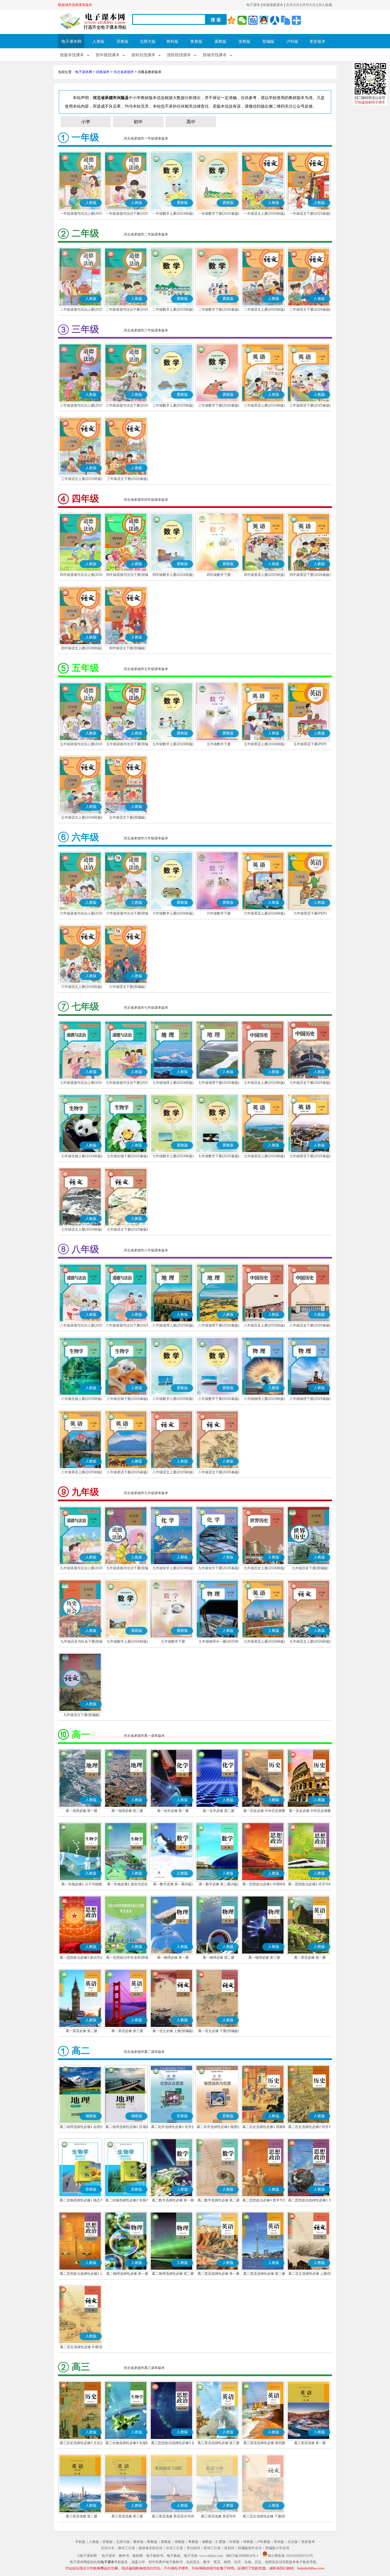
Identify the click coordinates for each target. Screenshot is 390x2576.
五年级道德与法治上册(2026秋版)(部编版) (82, 745)
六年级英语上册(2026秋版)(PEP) (264, 914)
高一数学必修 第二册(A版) (219, 1884)
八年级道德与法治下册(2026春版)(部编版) (127, 1326)
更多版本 (317, 42)
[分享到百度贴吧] (253, 20)
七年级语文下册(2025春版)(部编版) (127, 1230)
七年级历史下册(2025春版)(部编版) (310, 1083)
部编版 (268, 42)
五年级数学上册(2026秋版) (173, 744)
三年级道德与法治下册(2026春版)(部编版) (127, 406)
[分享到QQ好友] (264, 20)
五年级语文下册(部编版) (127, 817)
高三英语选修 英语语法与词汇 (173, 2517)
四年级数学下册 (219, 575)
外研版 (234, 2542)
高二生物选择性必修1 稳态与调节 (82, 2201)
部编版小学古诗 (277, 2548)
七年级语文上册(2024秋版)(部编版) (82, 1230)
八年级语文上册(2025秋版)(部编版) (173, 1473)
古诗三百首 (174, 2548)
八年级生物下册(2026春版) (127, 1399)
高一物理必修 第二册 (219, 1958)
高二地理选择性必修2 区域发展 (127, 2127)
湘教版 (207, 2542)
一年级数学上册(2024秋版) (173, 214)
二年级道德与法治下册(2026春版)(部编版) (127, 310)
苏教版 (122, 42)
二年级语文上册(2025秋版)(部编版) (264, 310)
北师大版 (148, 42)
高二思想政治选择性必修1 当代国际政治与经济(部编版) (310, 2201)
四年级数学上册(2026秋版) (173, 575)
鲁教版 (196, 42)
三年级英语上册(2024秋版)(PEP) (264, 406)
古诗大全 (293, 5)
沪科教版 (264, 2542)
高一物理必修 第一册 (173, 1958)
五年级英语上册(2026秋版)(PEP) (264, 745)
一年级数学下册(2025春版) (219, 214)
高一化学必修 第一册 (173, 1811)
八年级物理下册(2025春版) (310, 1399)
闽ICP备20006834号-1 (242, 2556)
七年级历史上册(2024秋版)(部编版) (264, 1083)
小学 (86, 122)
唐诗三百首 (126, 2548)
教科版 (172, 42)
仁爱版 (221, 2542)
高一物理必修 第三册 (264, 1958)
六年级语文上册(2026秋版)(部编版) (82, 987)
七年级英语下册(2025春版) (310, 1156)
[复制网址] (286, 20)
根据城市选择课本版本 (75, 5)
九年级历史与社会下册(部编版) (82, 1642)
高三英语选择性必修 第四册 (264, 2443)
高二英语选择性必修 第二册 (264, 2274)
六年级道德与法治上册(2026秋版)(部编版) (82, 914)
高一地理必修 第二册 (127, 1811)
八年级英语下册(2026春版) (127, 1472)
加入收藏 (325, 5)
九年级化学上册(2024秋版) (173, 1568)
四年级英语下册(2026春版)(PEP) (310, 575)
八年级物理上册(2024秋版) (264, 1399)
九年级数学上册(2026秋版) (127, 1641)
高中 (191, 122)
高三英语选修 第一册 (310, 2443)
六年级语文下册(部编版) (127, 987)
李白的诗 (193, 2548)
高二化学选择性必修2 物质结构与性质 (219, 2127)
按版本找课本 (72, 55)
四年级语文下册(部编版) (127, 648)
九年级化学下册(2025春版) (219, 1568)
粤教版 (193, 2542)
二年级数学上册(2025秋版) (173, 310)
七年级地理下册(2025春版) (219, 1083)
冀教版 (220, 42)
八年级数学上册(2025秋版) (173, 1399)
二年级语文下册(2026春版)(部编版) (310, 310)
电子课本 (253, 5)
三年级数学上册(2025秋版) (173, 405)
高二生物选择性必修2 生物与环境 (127, 2201)
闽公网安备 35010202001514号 (291, 2556)
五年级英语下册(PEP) (310, 744)
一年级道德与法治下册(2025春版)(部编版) (127, 214)
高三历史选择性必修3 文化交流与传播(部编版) (82, 2444)
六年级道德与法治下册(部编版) (127, 914)
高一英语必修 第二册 (82, 2031)
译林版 (248, 2542)
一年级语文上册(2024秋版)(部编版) (264, 214)
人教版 (98, 42)
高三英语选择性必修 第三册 (219, 2443)
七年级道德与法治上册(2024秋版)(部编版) (82, 1083)
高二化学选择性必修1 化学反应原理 (173, 2127)
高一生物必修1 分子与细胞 (82, 1884)
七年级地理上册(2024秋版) (173, 1083)
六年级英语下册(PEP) (310, 913)
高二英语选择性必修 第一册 (219, 2274)
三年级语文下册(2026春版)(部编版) (127, 479)
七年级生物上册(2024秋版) (82, 1156)
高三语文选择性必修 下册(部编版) (264, 2517)
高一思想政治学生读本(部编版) (127, 1958)
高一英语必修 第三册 (127, 2031)
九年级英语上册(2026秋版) (264, 1641)
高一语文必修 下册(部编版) (219, 2031)
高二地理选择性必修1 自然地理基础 (82, 2127)
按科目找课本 (143, 55)
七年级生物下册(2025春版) (127, 1156)
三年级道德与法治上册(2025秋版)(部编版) (82, 406)
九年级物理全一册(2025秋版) (219, 1642)
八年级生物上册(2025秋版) (82, 1399)
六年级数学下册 (219, 913)
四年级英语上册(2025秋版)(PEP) (264, 575)
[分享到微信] (242, 20)
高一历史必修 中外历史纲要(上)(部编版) (264, 1811)
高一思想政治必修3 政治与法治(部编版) (82, 1958)
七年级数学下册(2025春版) (219, 1156)
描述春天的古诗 (150, 2548)
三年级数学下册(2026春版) (219, 405)
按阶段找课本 (179, 55)
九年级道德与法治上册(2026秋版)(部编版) (82, 1569)
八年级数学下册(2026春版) (219, 1399)
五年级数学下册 (219, 744)
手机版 (80, 2542)
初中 (138, 122)
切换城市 (103, 72)
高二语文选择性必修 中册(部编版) (82, 2348)
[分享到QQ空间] (231, 20)
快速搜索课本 (273, 5)
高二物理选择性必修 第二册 (173, 2274)
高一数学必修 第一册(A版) (173, 1884)
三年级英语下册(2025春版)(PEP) (310, 406)
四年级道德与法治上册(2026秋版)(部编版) (82, 575)
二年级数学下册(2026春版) (219, 310)
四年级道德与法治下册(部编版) (127, 575)
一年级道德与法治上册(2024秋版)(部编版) (82, 214)
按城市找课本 (215, 55)
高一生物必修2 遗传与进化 (127, 1884)
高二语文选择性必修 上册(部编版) (310, 2274)
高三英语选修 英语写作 (219, 2516)
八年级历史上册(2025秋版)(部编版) (264, 1326)
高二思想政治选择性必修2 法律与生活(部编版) (82, 2274)
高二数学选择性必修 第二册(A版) (219, 2201)
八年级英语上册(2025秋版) (82, 1472)
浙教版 (244, 42)
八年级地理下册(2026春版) (219, 1325)
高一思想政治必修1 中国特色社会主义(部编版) (264, 1885)
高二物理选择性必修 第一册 (127, 2274)
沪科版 (292, 42)
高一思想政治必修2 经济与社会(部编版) (310, 1885)
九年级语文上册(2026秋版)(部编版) (310, 1642)
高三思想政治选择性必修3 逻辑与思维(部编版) (173, 2444)
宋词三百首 (212, 2548)
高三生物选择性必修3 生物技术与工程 (127, 2444)
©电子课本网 (87, 2556)
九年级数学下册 (173, 1641)
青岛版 (279, 2542)
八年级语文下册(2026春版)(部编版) (219, 1473)
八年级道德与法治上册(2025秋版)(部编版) (82, 1326)
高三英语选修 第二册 (82, 2516)
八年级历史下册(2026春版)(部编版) (310, 1326)
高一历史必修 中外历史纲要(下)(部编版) (310, 1811)
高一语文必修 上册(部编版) (173, 2031)
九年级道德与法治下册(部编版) (127, 1569)
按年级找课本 (108, 55)
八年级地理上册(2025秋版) (173, 1325)
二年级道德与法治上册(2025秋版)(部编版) (82, 310)
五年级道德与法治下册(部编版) (127, 745)
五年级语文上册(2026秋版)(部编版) (82, 818)
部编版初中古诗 (250, 2548)
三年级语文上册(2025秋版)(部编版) (82, 479)
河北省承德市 (124, 72)
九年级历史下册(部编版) (310, 1568)
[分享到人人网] (275, 20)
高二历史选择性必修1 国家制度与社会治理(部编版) (264, 2127)
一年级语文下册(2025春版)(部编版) (310, 214)
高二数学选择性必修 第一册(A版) (173, 2201)
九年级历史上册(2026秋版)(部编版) (264, 1569)
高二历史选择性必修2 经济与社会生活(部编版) (310, 2127)
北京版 (293, 2542)
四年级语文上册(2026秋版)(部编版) (82, 649)
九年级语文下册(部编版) (82, 1715)
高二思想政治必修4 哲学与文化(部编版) (264, 2201)
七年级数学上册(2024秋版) (173, 1156)
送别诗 (229, 2548)
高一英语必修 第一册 (310, 1958)
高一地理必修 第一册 (82, 1811)
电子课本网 (71, 42)
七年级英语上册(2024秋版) (264, 1156)
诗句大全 (309, 5)
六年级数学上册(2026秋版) (173, 913)
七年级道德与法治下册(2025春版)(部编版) (127, 1083)
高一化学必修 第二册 (219, 1811)
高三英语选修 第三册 (127, 2516)
